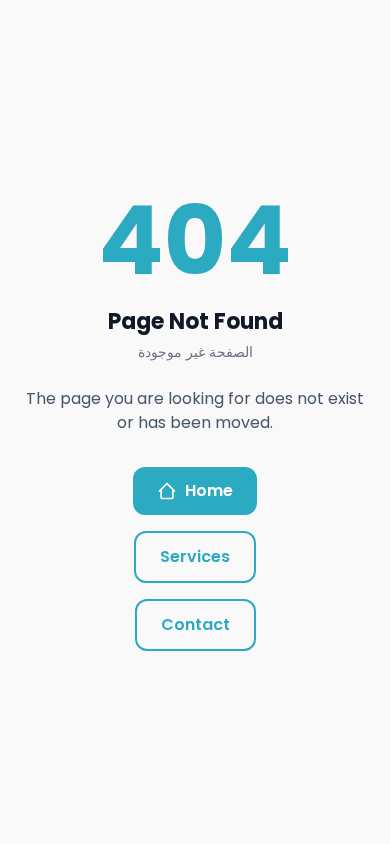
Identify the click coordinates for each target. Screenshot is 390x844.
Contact (195, 624)
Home (209, 490)
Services (195, 556)
